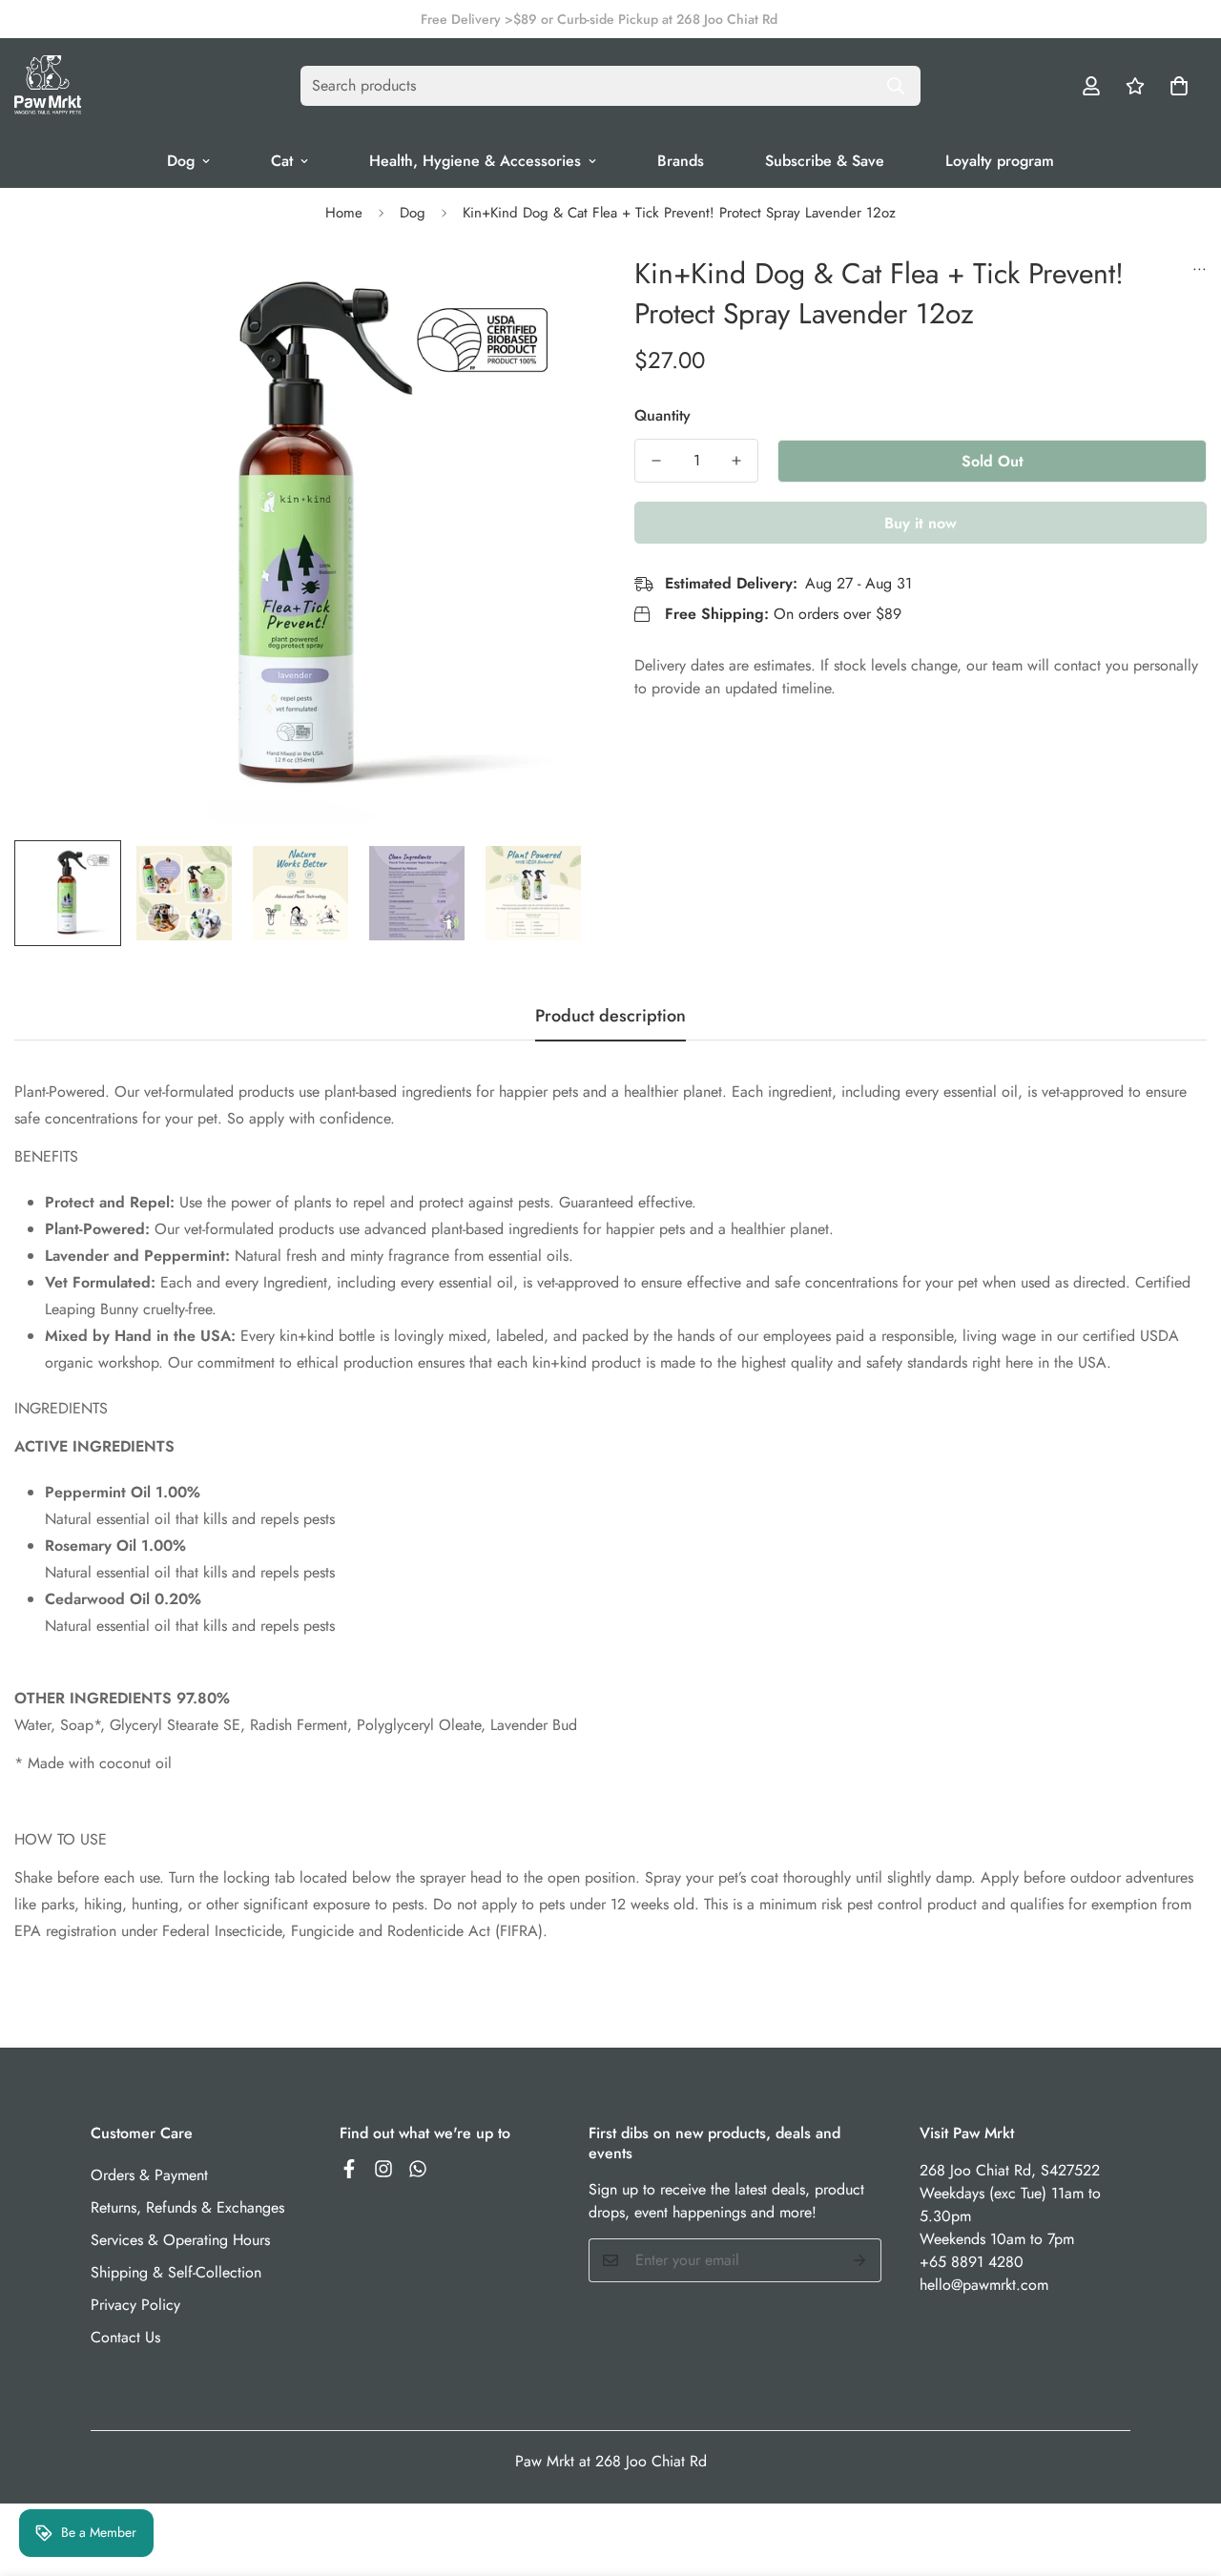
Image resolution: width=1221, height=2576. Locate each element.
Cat (282, 161)
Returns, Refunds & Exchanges (187, 2207)
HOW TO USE (61, 1839)
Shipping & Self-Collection (176, 2272)
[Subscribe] (860, 2260)
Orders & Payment (149, 2175)
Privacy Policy (135, 2305)
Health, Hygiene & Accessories (475, 161)
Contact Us (125, 2337)
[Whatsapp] (418, 2169)
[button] (1179, 86)
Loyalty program (1000, 161)
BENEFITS (46, 1156)
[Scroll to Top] (1184, 2472)
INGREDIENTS (61, 1408)
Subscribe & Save (825, 161)
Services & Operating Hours (180, 2240)
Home (344, 213)
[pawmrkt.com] (48, 86)
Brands (681, 161)
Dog (181, 161)
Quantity (662, 415)
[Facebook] (349, 2169)
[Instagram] (383, 2169)
